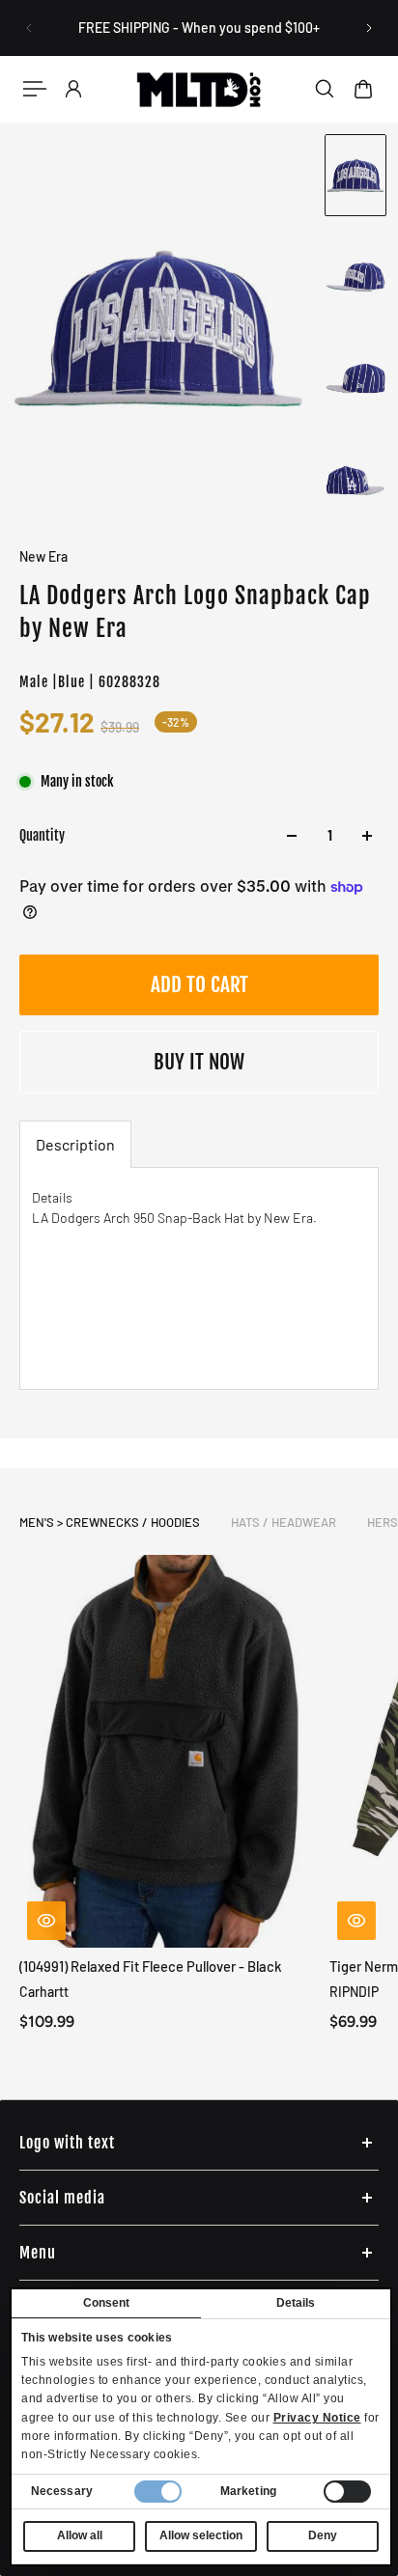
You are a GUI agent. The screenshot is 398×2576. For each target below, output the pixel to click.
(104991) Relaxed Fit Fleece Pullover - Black (151, 1966)
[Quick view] (46, 1921)
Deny (323, 2535)
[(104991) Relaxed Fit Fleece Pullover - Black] (167, 1751)
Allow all (80, 2535)
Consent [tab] (107, 2303)
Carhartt (44, 1992)
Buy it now (199, 1062)
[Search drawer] (325, 89)
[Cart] (363, 89)
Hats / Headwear (284, 1522)
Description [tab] (75, 1144)
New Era (43, 556)
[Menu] (35, 89)
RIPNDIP (354, 1992)
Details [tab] (296, 2303)
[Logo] (199, 89)
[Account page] (73, 89)
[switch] (347, 2492)
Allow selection (201, 2535)
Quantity (42, 835)
